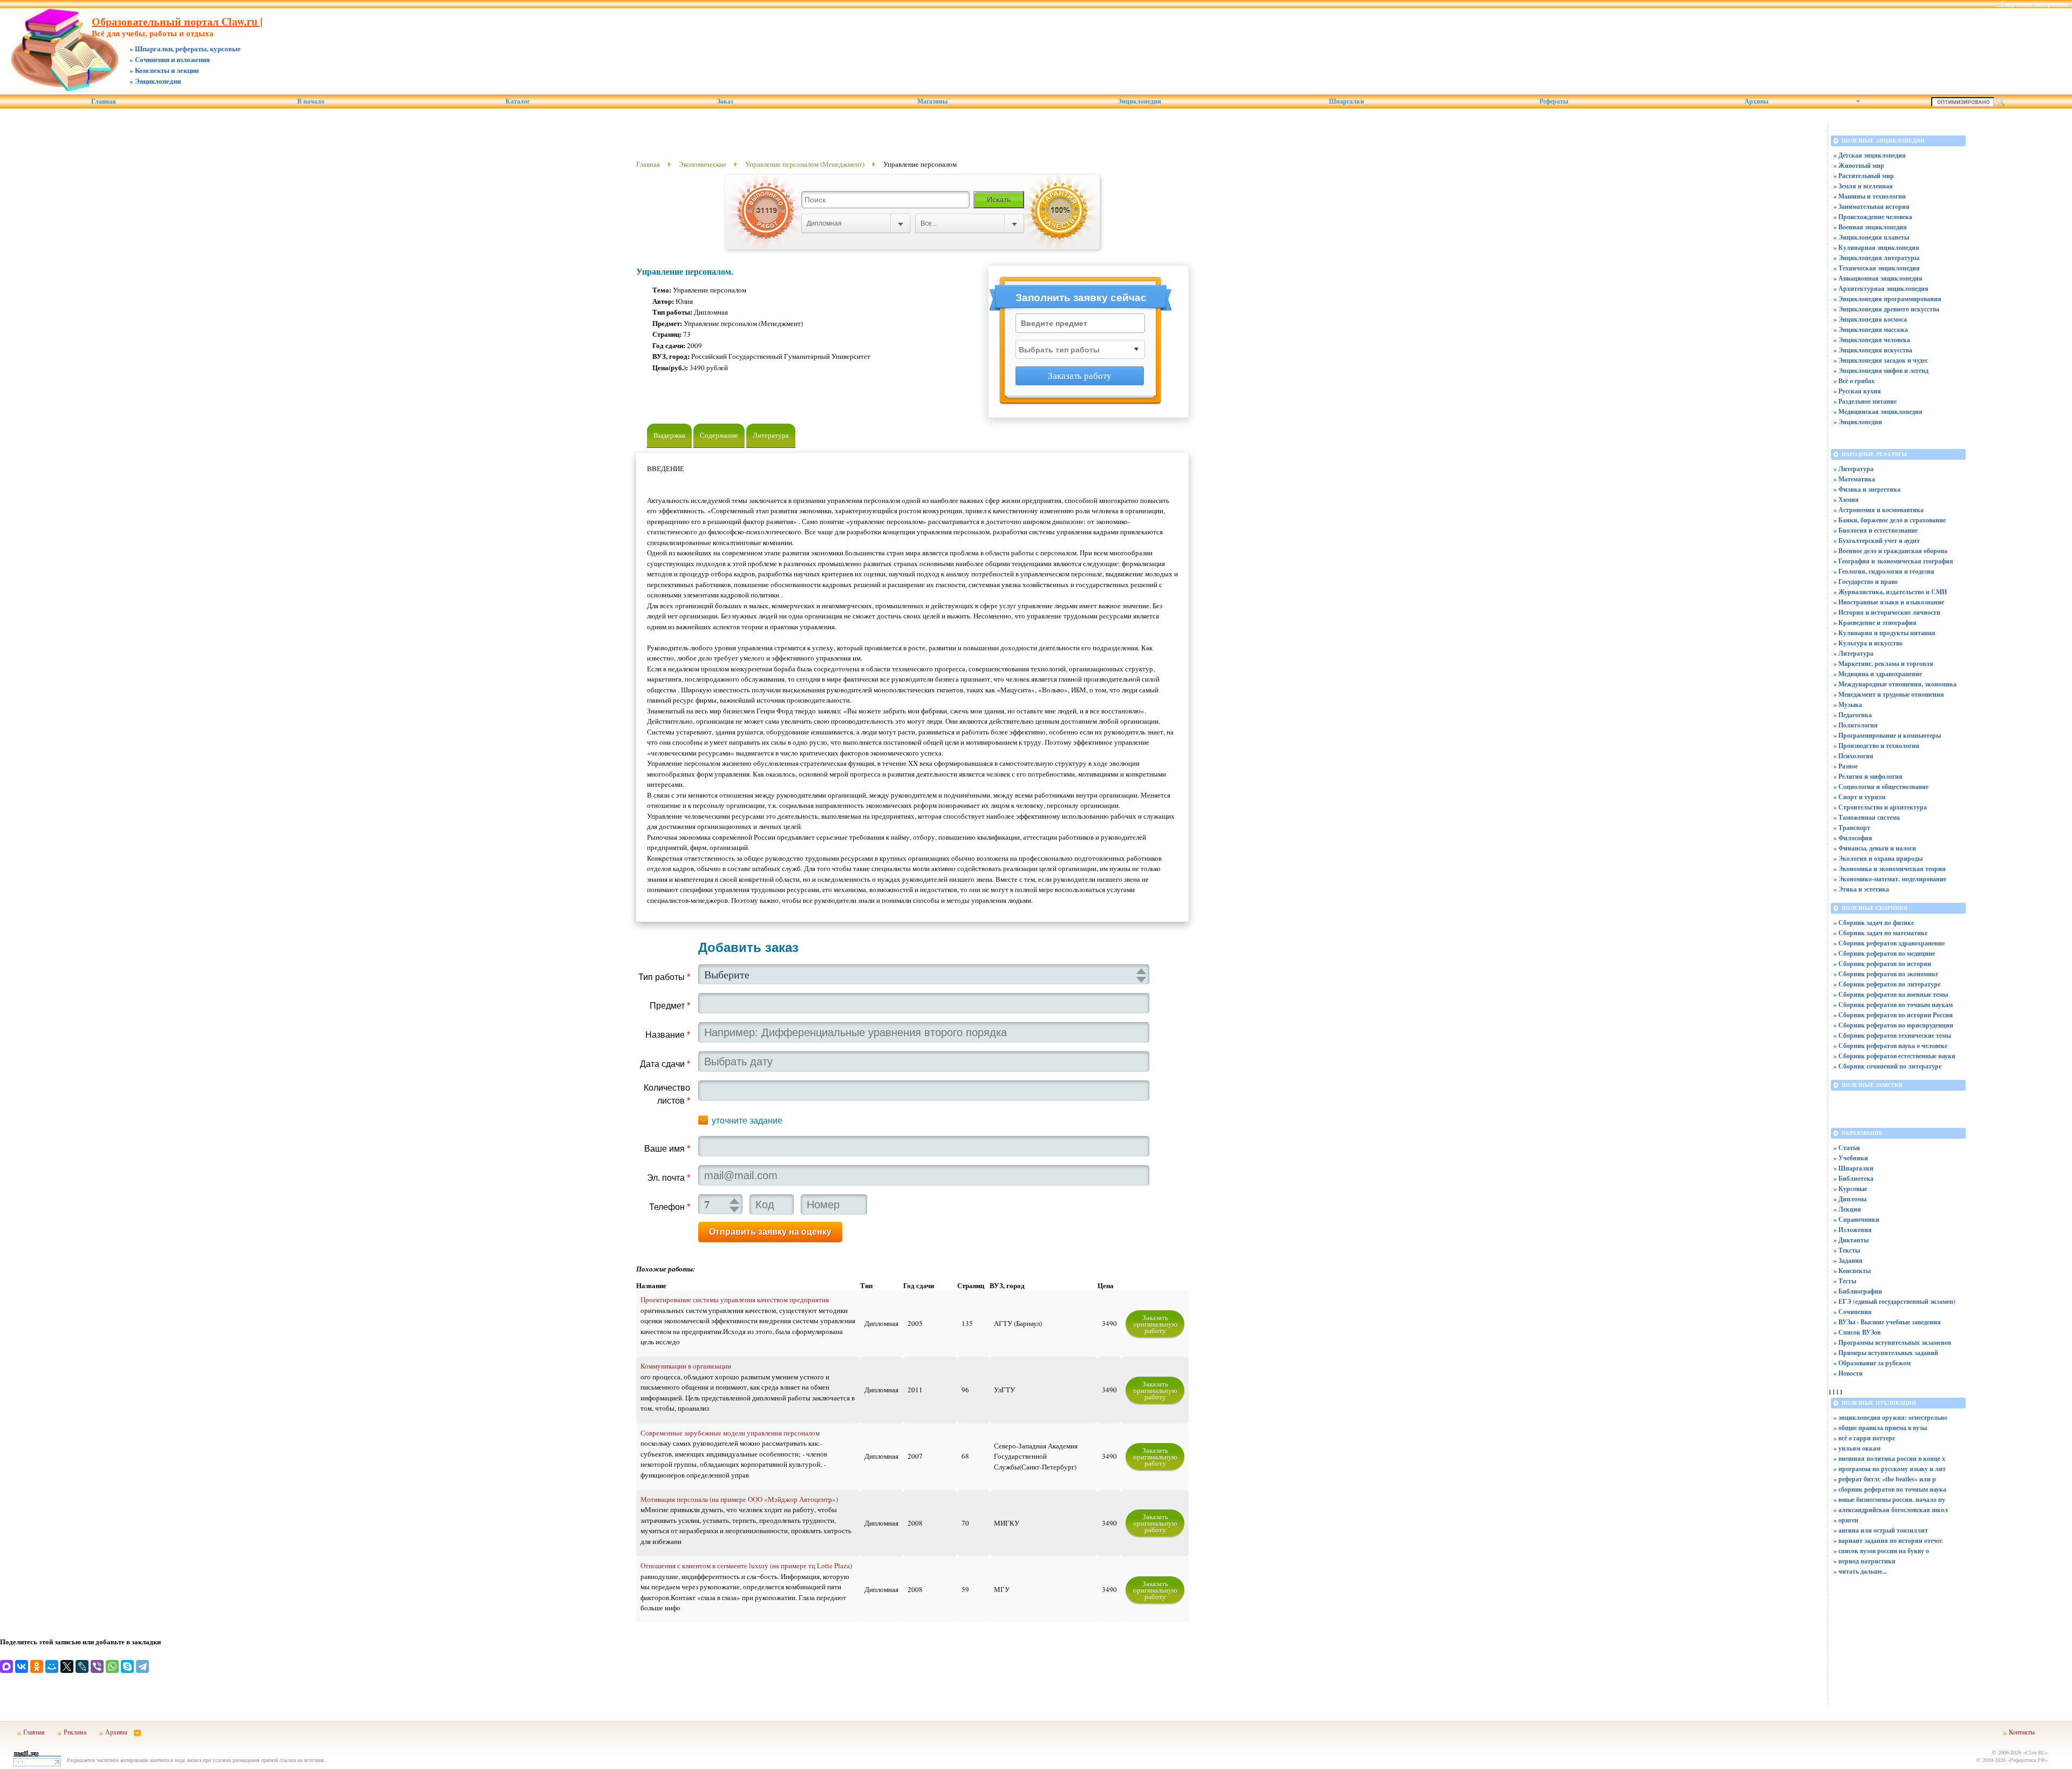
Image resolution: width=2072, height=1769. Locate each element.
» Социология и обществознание (1881, 787)
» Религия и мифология (1868, 776)
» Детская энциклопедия (1870, 155)
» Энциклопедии (1858, 422)
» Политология (1856, 725)
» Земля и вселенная (1863, 186)
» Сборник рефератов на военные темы (1891, 994)
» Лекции (1847, 1209)
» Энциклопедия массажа (1871, 329)
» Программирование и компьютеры (1887, 735)
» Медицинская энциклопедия (1878, 411)
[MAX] (6, 1666)
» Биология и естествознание (1876, 530)
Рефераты (1554, 101)
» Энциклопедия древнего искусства (1886, 309)
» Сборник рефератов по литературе (1887, 984)
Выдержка (669, 435)
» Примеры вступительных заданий (1886, 1353)
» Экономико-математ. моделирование (1890, 879)
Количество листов (667, 1094)
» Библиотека (1853, 1178)
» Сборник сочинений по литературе (1887, 1066)
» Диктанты (1851, 1240)
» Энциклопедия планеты (1871, 237)
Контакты (2022, 1732)
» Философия (1853, 838)
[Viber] (97, 1666)
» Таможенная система (1867, 817)
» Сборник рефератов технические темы (1892, 1035)
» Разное (1846, 766)
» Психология (1853, 756)
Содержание (719, 435)
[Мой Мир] (52, 1666)
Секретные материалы (2034, 4)
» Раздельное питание (1865, 401)
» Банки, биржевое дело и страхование (1890, 520)
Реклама (75, 1732)
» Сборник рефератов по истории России (1893, 1015)
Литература (771, 435)
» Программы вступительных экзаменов (1892, 1342)
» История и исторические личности (1887, 612)
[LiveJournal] (82, 1666)
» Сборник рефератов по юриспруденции (1893, 1025)
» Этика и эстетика (1861, 889)
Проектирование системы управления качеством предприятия (735, 1299)
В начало (311, 101)
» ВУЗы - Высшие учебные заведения (1887, 1322)
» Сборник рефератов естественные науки (1894, 1056)
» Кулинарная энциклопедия (1876, 247)
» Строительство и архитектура (1880, 807)
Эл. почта (669, 1178)
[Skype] (127, 1666)
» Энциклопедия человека (1872, 340)
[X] (67, 1666)
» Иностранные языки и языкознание (1889, 602)
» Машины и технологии (1870, 196)
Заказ (725, 101)
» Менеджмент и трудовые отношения (1889, 694)
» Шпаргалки (1853, 1168)
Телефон (670, 1207)
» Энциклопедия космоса (1870, 319)
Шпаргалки (1347, 101)
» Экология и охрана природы (1878, 858)
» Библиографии (1858, 1291)
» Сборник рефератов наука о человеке (1890, 1046)
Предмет (670, 1006)
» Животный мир (1859, 165)
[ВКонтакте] (22, 1666)
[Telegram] (142, 1666)
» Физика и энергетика (1867, 489)
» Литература (1853, 469)
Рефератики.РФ (2027, 1760)
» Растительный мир (1864, 176)
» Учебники (1851, 1158)
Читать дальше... (1863, 1571)
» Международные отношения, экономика (1895, 684)
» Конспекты (1852, 1271)
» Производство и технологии (1876, 746)
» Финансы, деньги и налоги (1875, 848)
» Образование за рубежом (1872, 1363)
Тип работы (664, 977)
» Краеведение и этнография (1875, 622)
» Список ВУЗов (1857, 1332)
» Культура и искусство (1868, 643)
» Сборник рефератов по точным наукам (1893, 1005)
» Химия (1846, 499)
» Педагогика (1853, 715)
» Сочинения (1853, 1312)
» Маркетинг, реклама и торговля (1883, 664)
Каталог (518, 101)
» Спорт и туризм (1859, 797)
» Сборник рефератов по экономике (1886, 974)
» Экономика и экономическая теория (1890, 869)
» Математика (1854, 479)
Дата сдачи (665, 1064)
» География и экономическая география (1893, 561)
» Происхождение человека (1873, 217)
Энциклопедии (1139, 101)
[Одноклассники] (37, 1666)
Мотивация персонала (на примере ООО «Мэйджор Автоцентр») (739, 1499)
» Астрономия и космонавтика (1879, 510)
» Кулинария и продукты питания (1884, 633)
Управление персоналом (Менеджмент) (805, 164)
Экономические (703, 164)
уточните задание (747, 1121)
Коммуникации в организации (686, 1366)
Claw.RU (2035, 1752)
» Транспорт (1852, 828)
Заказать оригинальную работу (1155, 1324)
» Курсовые (1850, 1189)
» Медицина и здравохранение (1878, 674)
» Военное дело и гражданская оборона (1890, 551)
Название (668, 1035)
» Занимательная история (1872, 206)
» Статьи (1847, 1148)
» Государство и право (1866, 581)
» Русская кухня (1857, 391)
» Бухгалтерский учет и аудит (1877, 540)
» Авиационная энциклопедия (1878, 278)
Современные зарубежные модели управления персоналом (730, 1433)
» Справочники (1856, 1219)
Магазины (932, 101)
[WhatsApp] (112, 1666)
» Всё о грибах (1854, 381)
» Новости (1848, 1373)
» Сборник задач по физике (1874, 923)
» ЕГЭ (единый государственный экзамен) (1894, 1301)
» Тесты (1845, 1281)
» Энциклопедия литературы (1876, 258)
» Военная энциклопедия (1870, 227)
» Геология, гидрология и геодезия (1884, 571)
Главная (104, 101)
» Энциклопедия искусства (1873, 350)
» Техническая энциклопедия (1877, 268)
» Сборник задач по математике (1880, 933)
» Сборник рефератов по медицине (1884, 953)
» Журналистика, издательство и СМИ (1890, 592)
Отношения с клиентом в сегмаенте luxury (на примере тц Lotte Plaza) (746, 1566)
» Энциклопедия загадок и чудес (1881, 360)
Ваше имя (667, 1149)
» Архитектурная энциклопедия (1881, 288)
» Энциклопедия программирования (1887, 299)
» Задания (1848, 1260)
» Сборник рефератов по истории (1882, 964)
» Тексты (1847, 1250)
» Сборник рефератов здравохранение (1889, 943)
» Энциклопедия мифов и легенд (1881, 370)
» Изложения (1853, 1230)
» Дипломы (1850, 1199)
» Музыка (1848, 705)
